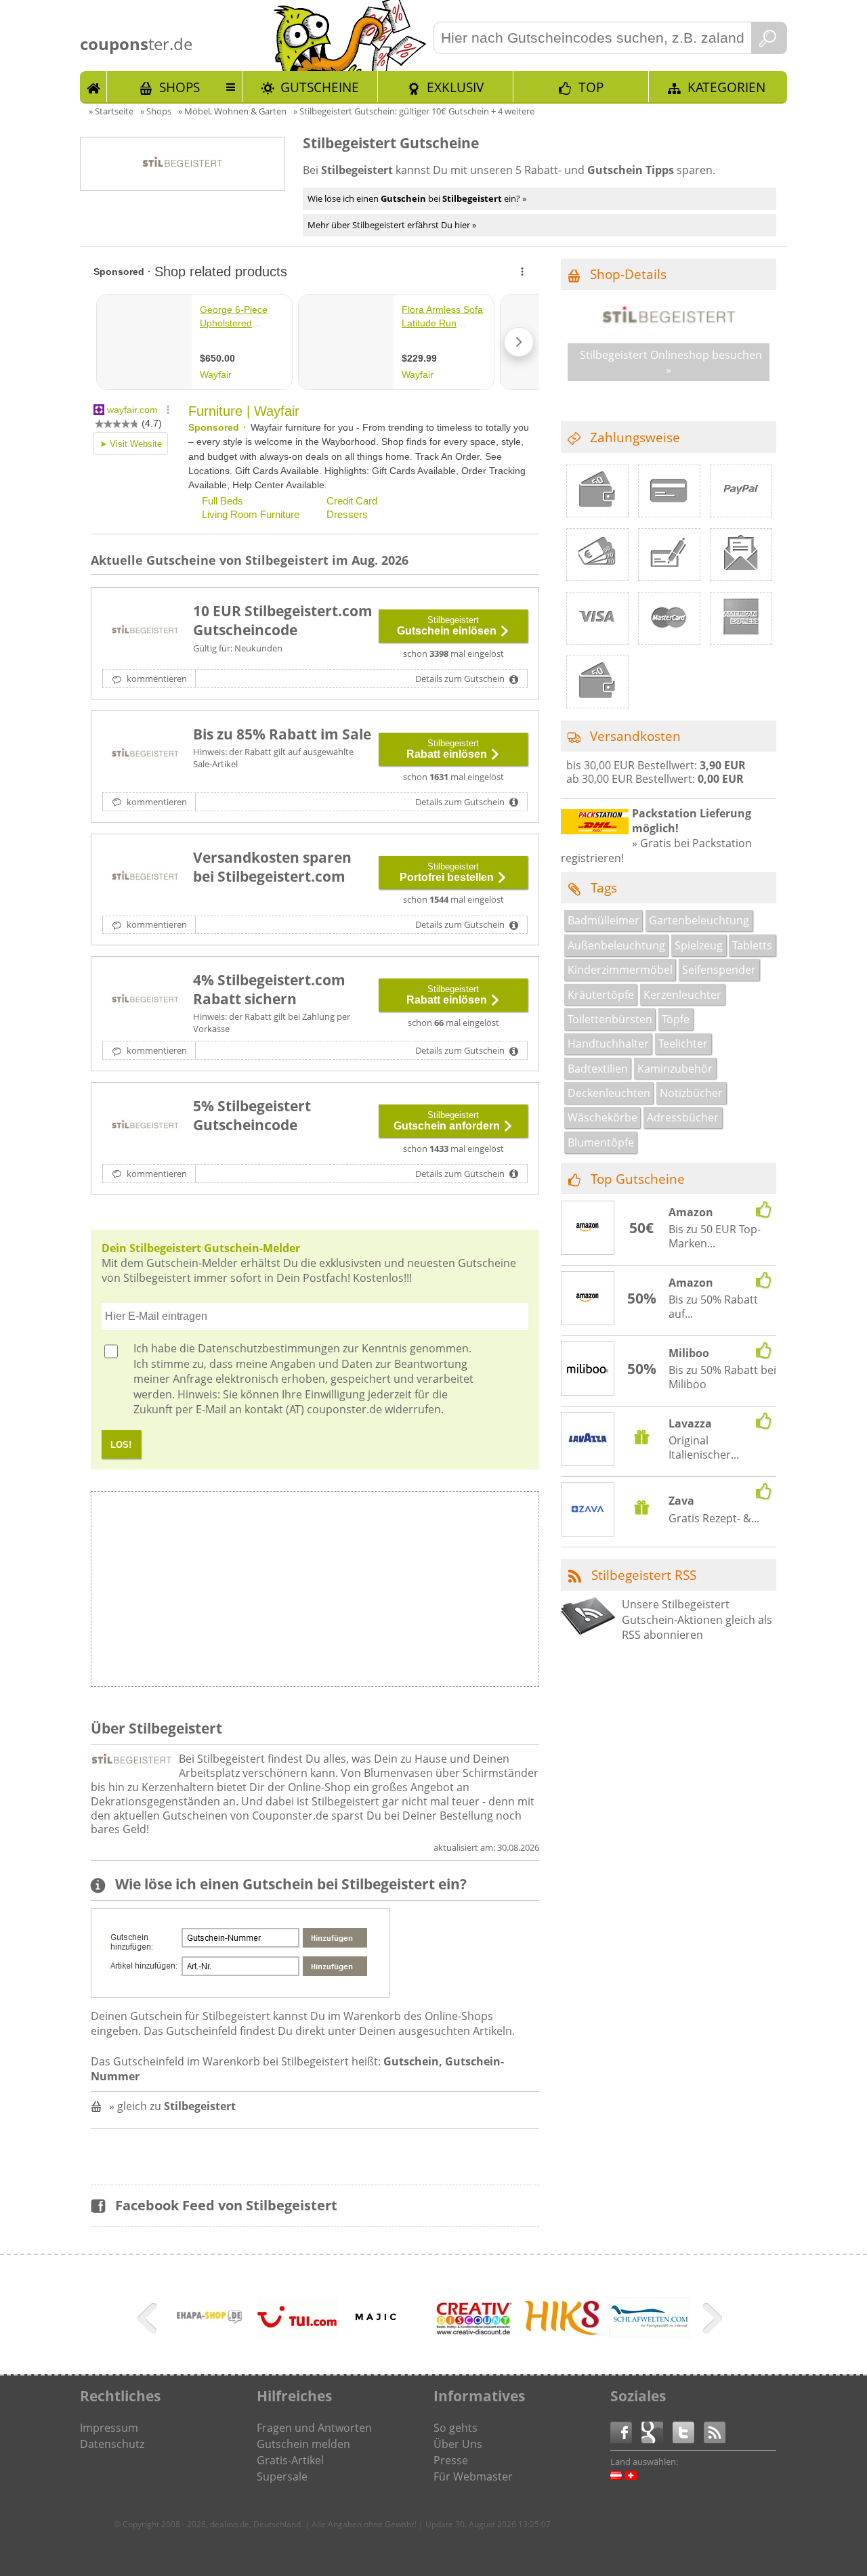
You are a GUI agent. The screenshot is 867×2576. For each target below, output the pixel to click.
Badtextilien (598, 1069)
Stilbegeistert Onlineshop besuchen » (671, 362)
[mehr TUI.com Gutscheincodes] (297, 2334)
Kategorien (726, 87)
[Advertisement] (426, 1593)
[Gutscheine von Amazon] (588, 1228)
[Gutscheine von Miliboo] (588, 1369)
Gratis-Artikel (290, 2460)
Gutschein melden (303, 2444)
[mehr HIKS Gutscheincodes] (562, 2334)
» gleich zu (172, 2106)
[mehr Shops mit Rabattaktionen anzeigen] (149, 2321)
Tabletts (752, 945)
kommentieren (156, 679)
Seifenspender (719, 970)
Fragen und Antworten (314, 2428)
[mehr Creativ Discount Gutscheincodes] (473, 2333)
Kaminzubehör (675, 1069)
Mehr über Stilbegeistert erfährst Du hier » (392, 225)
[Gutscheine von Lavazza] (588, 1440)
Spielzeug (699, 945)
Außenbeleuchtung (616, 945)
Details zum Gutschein (461, 679)
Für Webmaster (473, 2476)
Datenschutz (112, 2444)
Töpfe (676, 1019)
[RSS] (715, 2431)
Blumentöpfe (601, 1142)
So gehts (456, 2428)
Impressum (109, 2428)
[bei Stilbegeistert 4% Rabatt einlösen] (145, 1000)
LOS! (121, 1445)
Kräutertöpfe (601, 995)
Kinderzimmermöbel (620, 970)
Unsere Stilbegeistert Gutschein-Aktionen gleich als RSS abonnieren (697, 1619)
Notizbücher (691, 1093)
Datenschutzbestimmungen (269, 1348)
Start (93, 87)
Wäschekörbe (602, 1117)
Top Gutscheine (638, 1179)
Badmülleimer (604, 920)
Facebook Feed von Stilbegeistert (226, 2205)
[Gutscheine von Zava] (588, 1511)
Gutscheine (320, 87)
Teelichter (683, 1044)
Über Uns (458, 2444)
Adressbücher (683, 1117)
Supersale (282, 2476)
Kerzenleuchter (682, 995)
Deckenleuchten (609, 1093)
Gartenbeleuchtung (699, 920)
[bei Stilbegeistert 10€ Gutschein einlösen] (145, 631)
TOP (591, 87)
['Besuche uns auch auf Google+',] (657, 2431)
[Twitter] (688, 2431)
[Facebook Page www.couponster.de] (626, 2431)
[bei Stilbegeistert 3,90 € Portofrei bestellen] (145, 878)
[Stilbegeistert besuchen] (669, 324)
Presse (451, 2460)
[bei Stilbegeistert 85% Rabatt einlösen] (145, 754)
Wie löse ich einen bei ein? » (417, 198)
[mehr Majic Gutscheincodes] (376, 2332)
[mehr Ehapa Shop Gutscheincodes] (209, 2340)
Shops (179, 87)
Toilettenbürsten (610, 1019)
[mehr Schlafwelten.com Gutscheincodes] (650, 2334)
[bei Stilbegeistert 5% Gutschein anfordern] (145, 1126)
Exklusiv (455, 87)
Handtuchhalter (608, 1044)
